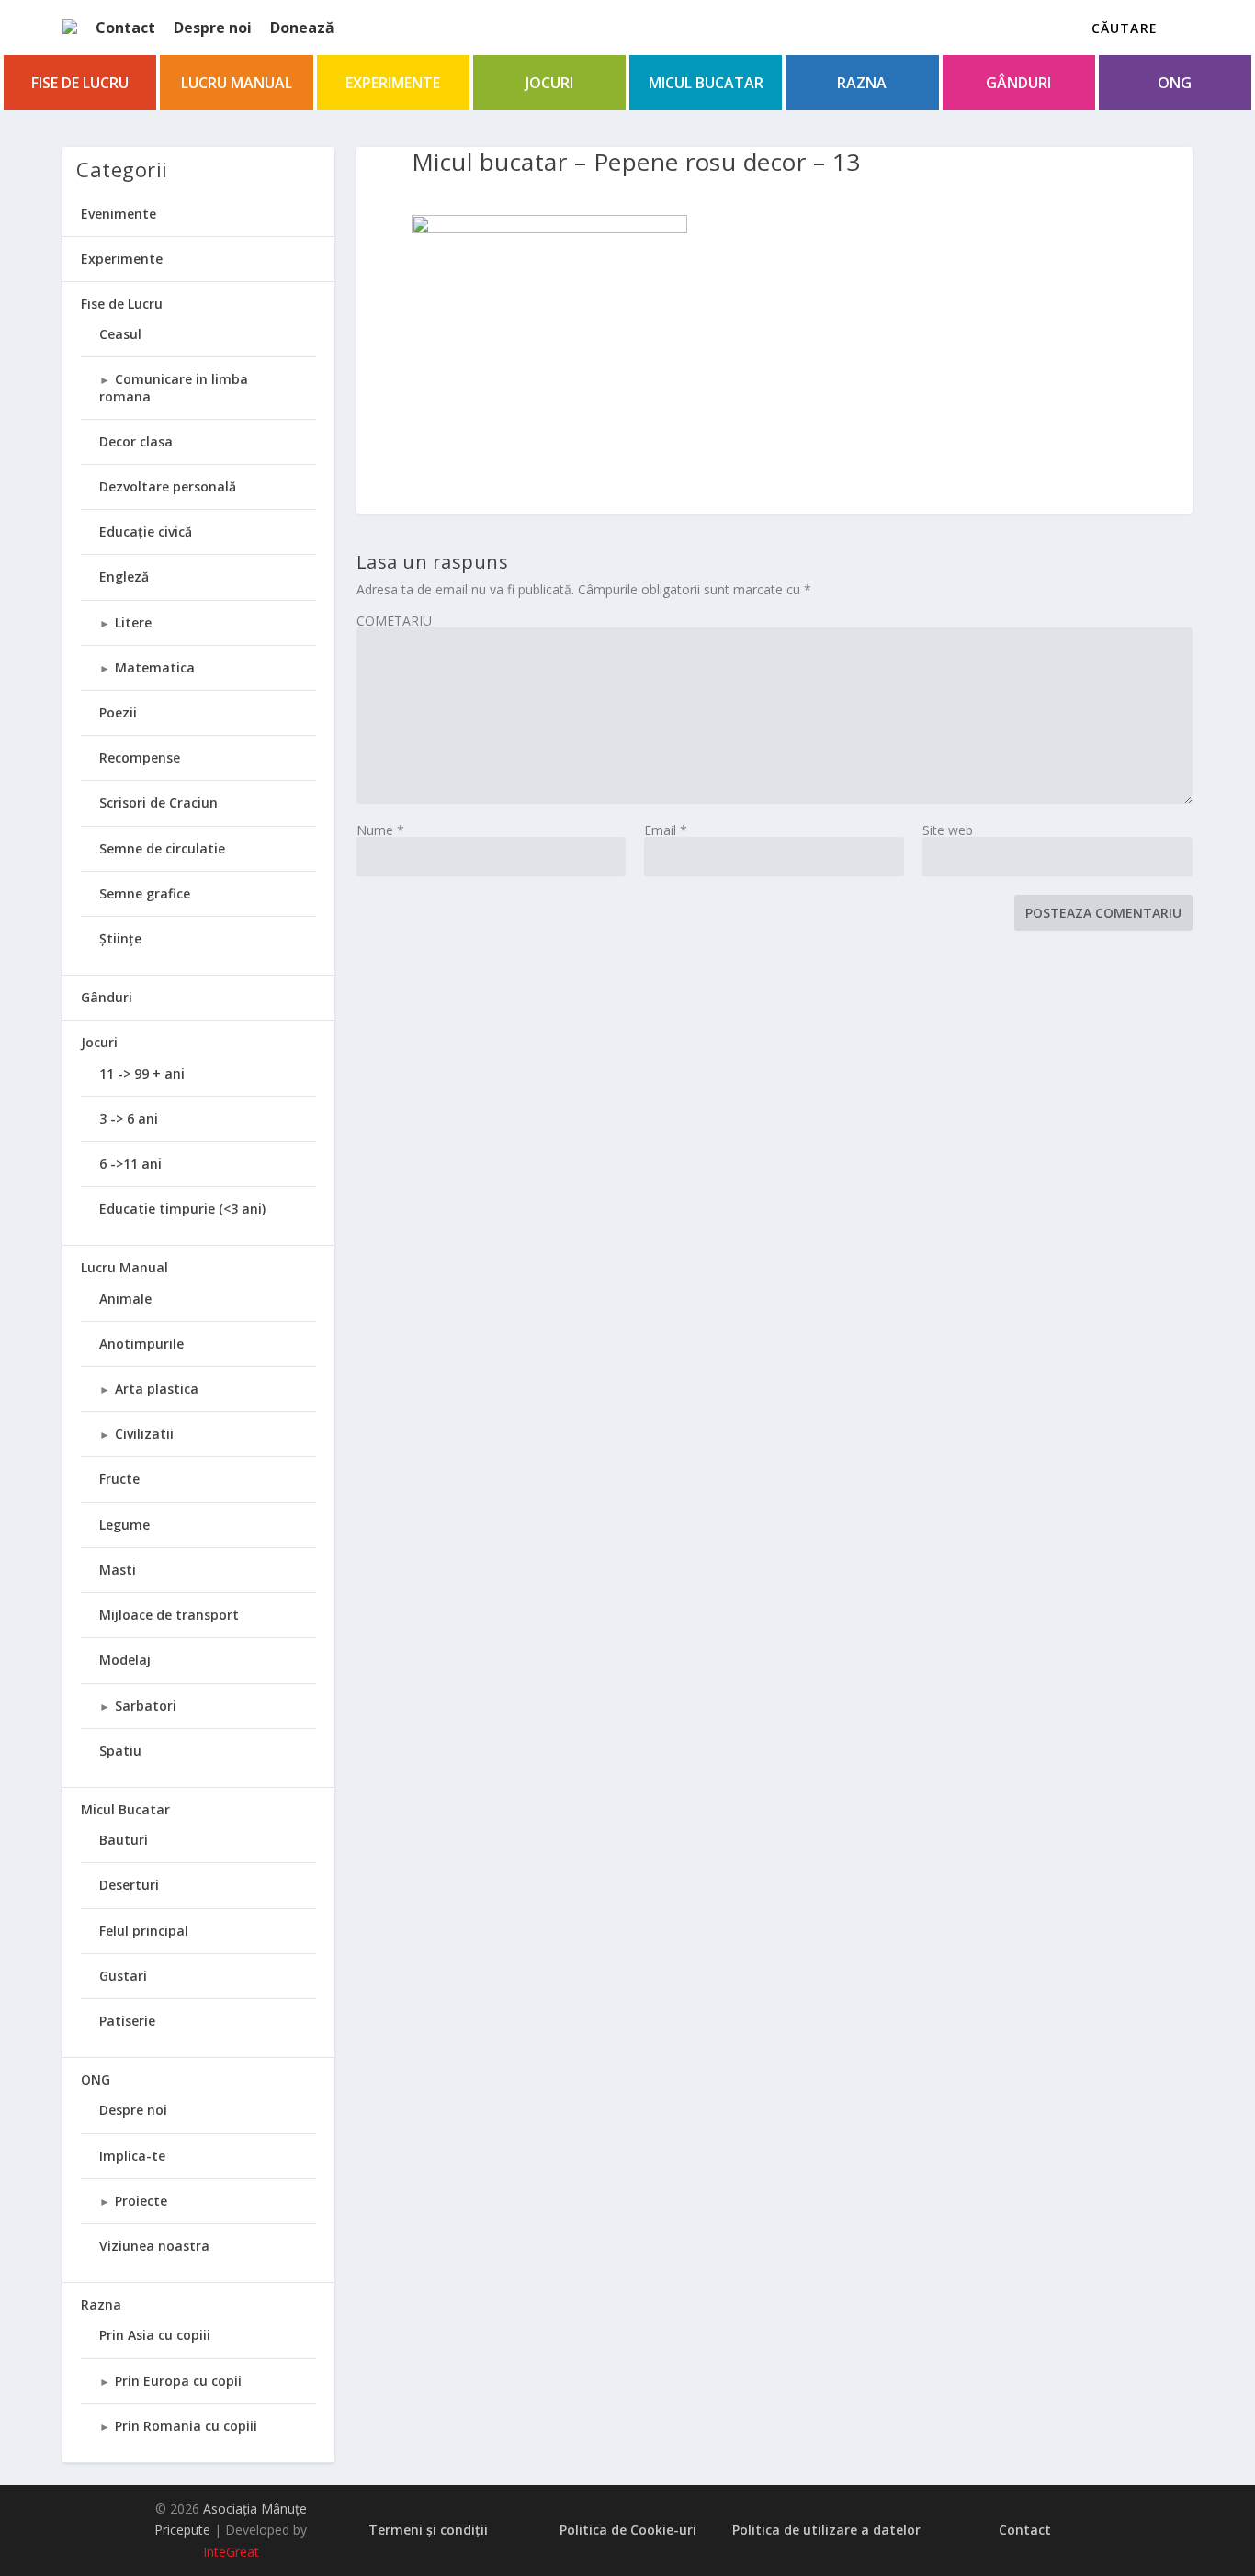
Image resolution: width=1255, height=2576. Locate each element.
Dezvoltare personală (168, 486)
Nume (380, 830)
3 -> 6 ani (129, 1119)
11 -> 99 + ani (142, 1073)
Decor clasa (136, 441)
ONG (1175, 83)
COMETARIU (394, 621)
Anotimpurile (141, 1344)
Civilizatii (144, 1434)
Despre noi (213, 28)
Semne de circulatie (162, 848)
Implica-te (132, 2156)
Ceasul (120, 334)
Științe (120, 938)
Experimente (393, 83)
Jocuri (549, 83)
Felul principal (144, 1931)
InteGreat (231, 2552)
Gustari (123, 1976)
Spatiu (120, 1751)
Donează (302, 28)
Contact (125, 28)
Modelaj (125, 1660)
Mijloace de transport (169, 1615)
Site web (948, 830)
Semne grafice (145, 893)
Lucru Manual (237, 83)
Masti (118, 1570)
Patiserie (127, 2021)
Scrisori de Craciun (158, 802)
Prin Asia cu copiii (155, 2335)
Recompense (140, 757)
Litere (133, 622)
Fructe (119, 1479)
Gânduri (1018, 83)
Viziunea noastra (154, 2246)
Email (666, 830)
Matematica (155, 667)
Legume (124, 1525)
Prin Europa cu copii (178, 2381)
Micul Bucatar (706, 83)
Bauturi (124, 1840)
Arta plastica (157, 1389)
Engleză (124, 576)
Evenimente (119, 214)
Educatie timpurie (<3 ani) (182, 1209)
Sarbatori (146, 1706)
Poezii (118, 712)
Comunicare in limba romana (174, 387)
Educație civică (146, 531)
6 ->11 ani (130, 1164)
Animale (125, 1299)
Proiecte (141, 2201)
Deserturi (129, 1885)
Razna (862, 83)
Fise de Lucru (80, 83)
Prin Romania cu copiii (186, 2426)
